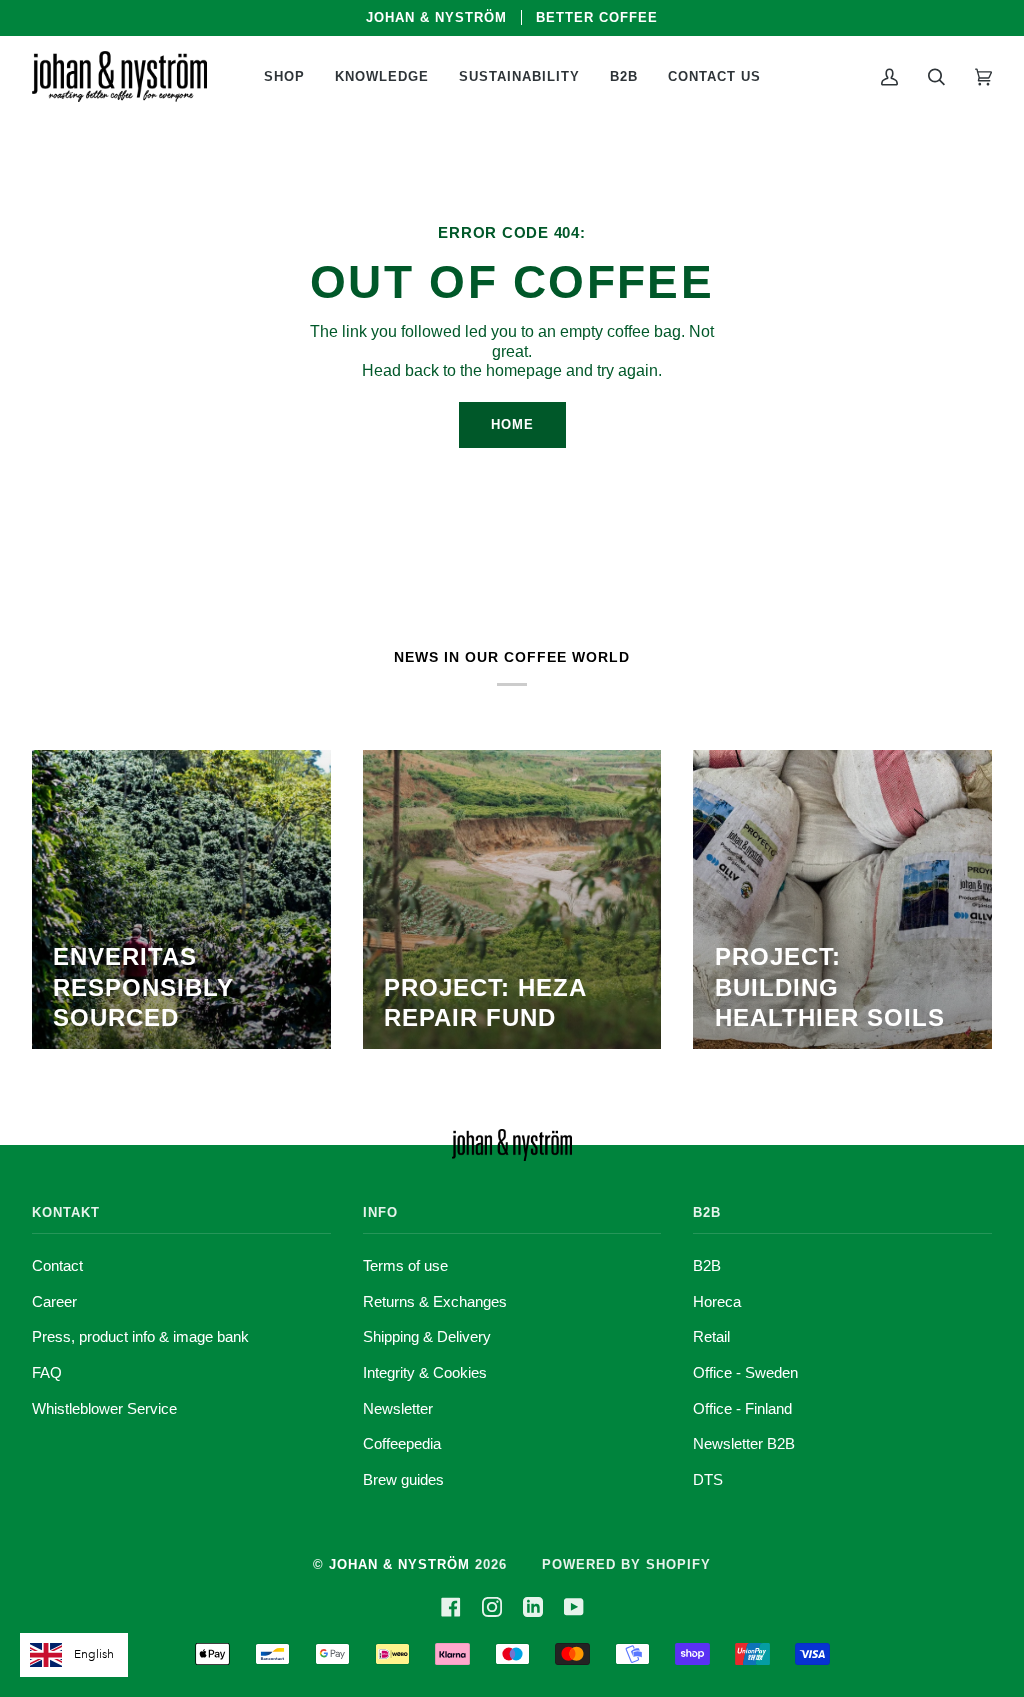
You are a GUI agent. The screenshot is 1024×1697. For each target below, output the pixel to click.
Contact (57, 1265)
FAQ (47, 1372)
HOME (512, 424)
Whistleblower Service (104, 1408)
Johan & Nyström (399, 1564)
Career (54, 1301)
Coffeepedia (402, 1443)
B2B (707, 1265)
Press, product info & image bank (140, 1336)
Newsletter (398, 1408)
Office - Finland (742, 1408)
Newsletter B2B (744, 1443)
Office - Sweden (745, 1372)
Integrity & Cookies (425, 1372)
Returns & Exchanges (435, 1301)
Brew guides (403, 1479)
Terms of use (405, 1265)
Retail (711, 1336)
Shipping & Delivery (427, 1336)
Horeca (717, 1301)
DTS (708, 1479)
